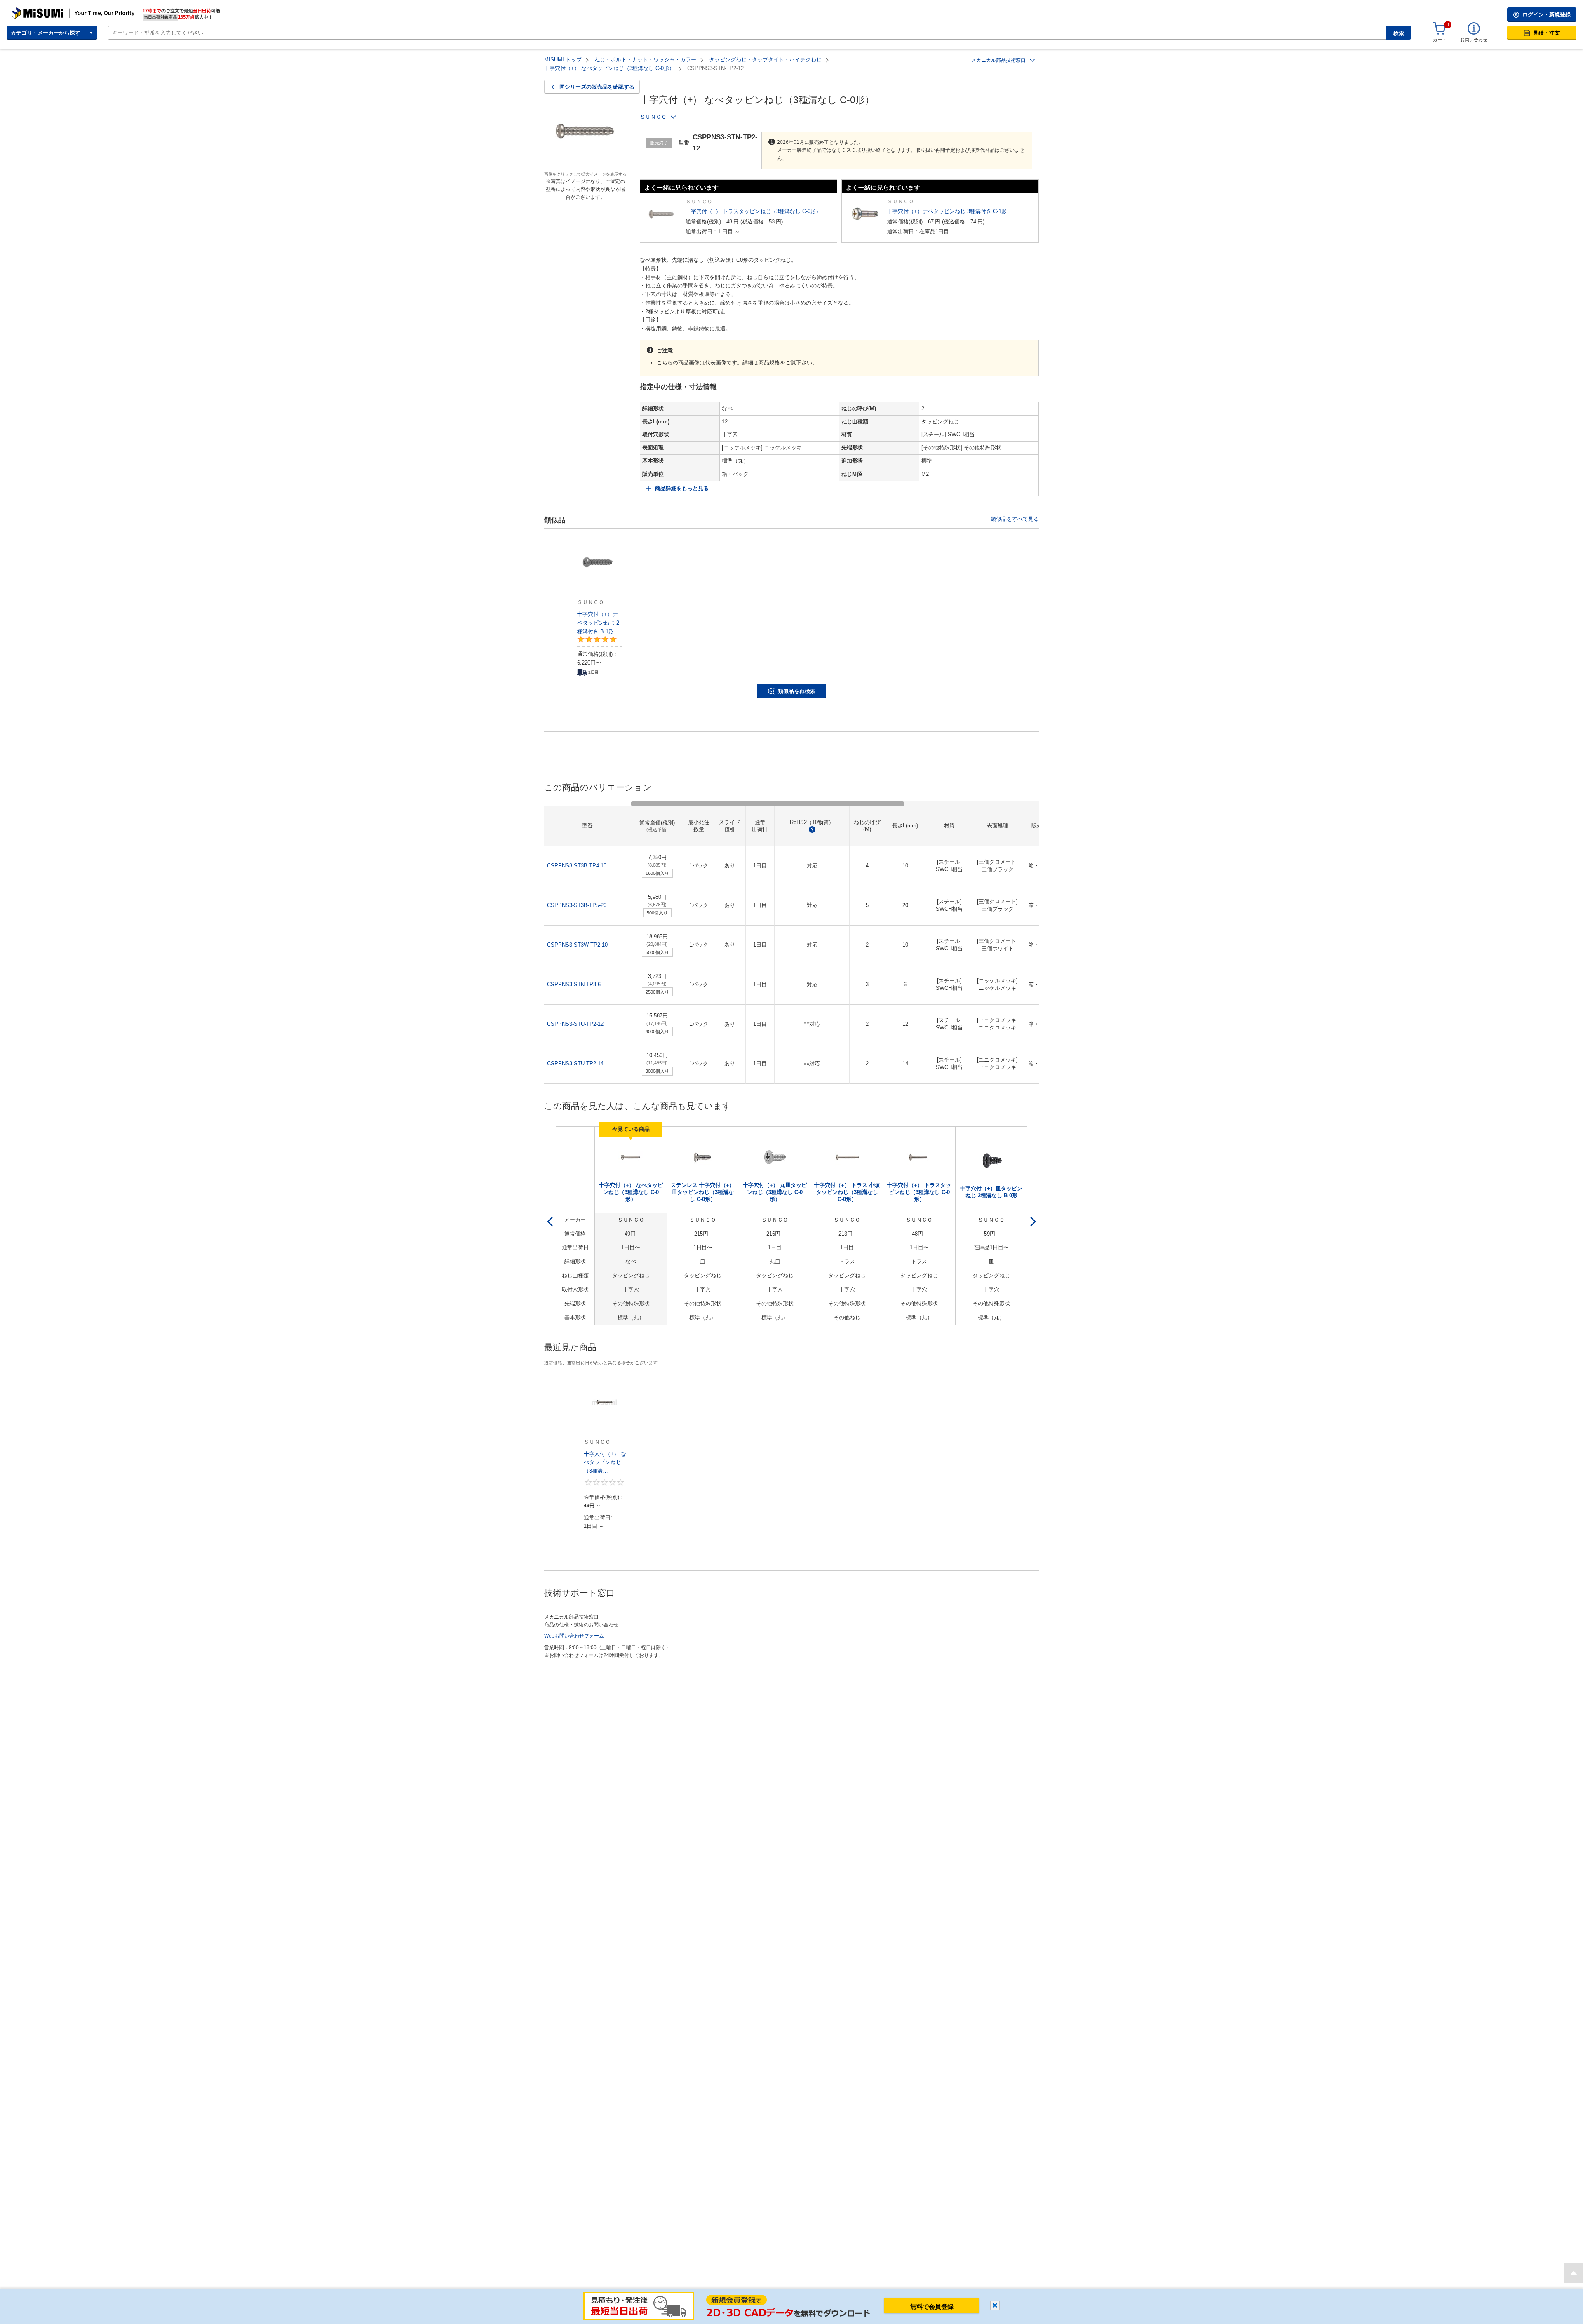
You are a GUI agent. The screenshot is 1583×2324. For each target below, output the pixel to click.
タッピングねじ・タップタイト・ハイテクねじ (765, 60)
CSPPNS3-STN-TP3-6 (574, 984)
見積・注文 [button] (1547, 33)
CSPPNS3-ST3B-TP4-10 (577, 866)
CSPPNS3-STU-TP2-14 (575, 1063)
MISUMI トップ (563, 60)
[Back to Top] (1574, 2273)
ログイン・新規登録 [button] (1547, 15)
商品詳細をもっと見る (682, 488)
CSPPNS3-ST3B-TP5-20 (577, 905)
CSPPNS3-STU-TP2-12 (575, 1024)
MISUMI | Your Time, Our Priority (47, 10)
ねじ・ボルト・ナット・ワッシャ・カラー (645, 60)
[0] (1440, 29)
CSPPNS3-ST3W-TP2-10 (577, 945)
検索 (1399, 33)
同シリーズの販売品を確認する (597, 87)
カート (1440, 40)
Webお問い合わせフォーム (574, 1636)
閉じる (995, 2305)
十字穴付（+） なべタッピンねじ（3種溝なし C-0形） (609, 68)
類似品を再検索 (797, 691)
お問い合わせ (1474, 40)
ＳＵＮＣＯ (653, 117)
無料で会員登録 (932, 2306)
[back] (550, 1222)
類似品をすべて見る (1015, 519)
